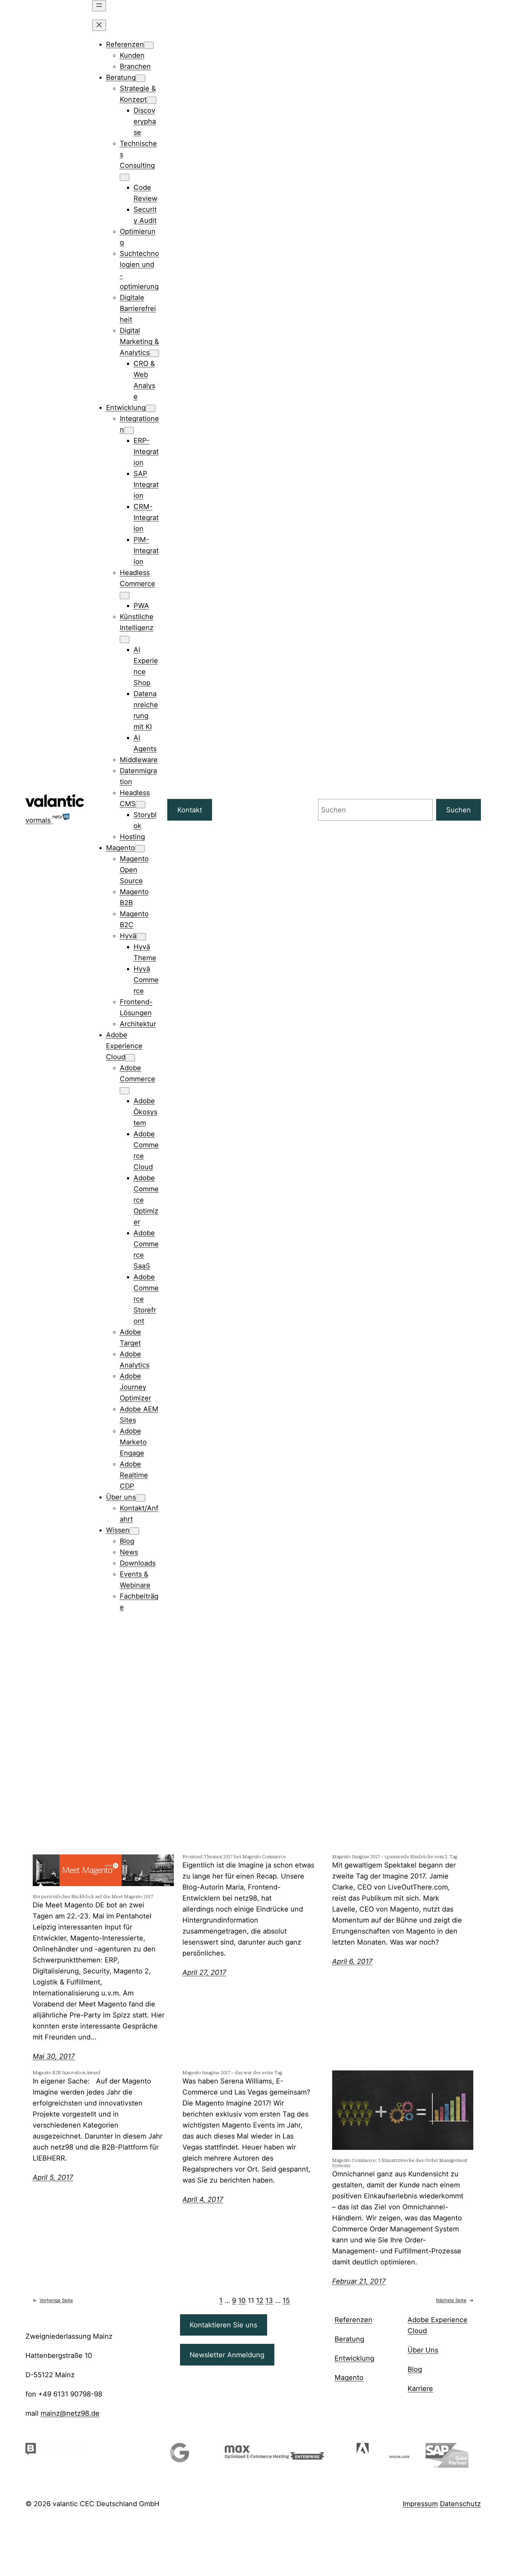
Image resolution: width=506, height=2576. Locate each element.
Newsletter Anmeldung (227, 2355)
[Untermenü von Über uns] (140, 1498)
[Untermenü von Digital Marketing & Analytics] (154, 353)
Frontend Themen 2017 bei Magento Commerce (234, 1857)
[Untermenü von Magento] (140, 849)
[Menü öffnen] (99, 6)
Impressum (420, 2504)
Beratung (349, 2339)
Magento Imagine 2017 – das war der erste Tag (232, 2073)
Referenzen (354, 2320)
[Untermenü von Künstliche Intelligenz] (125, 640)
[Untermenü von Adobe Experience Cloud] (130, 1058)
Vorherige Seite (53, 2300)
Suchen (458, 810)
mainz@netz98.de (70, 2413)
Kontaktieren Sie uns (223, 2325)
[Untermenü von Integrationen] (129, 430)
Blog (415, 2369)
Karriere (420, 2389)
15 (286, 2301)
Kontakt (190, 810)
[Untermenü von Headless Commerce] (125, 596)
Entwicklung (354, 2358)
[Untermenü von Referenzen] (149, 45)
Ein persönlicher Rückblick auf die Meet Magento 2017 (93, 1897)
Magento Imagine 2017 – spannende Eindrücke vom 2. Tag (395, 1857)
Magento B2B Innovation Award (67, 2073)
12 (260, 2301)
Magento (349, 2378)
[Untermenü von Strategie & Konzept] (151, 100)
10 (242, 2301)
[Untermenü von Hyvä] (141, 937)
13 (269, 2301)
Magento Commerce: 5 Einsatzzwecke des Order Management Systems (400, 2163)
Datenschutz (460, 2504)
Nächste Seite (455, 2300)
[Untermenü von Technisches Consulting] (125, 177)
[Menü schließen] (99, 25)
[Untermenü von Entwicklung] (150, 408)
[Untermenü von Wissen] (134, 1531)
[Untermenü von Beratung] (140, 78)
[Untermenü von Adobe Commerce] (125, 1091)
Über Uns (423, 2350)
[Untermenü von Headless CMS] (140, 805)
